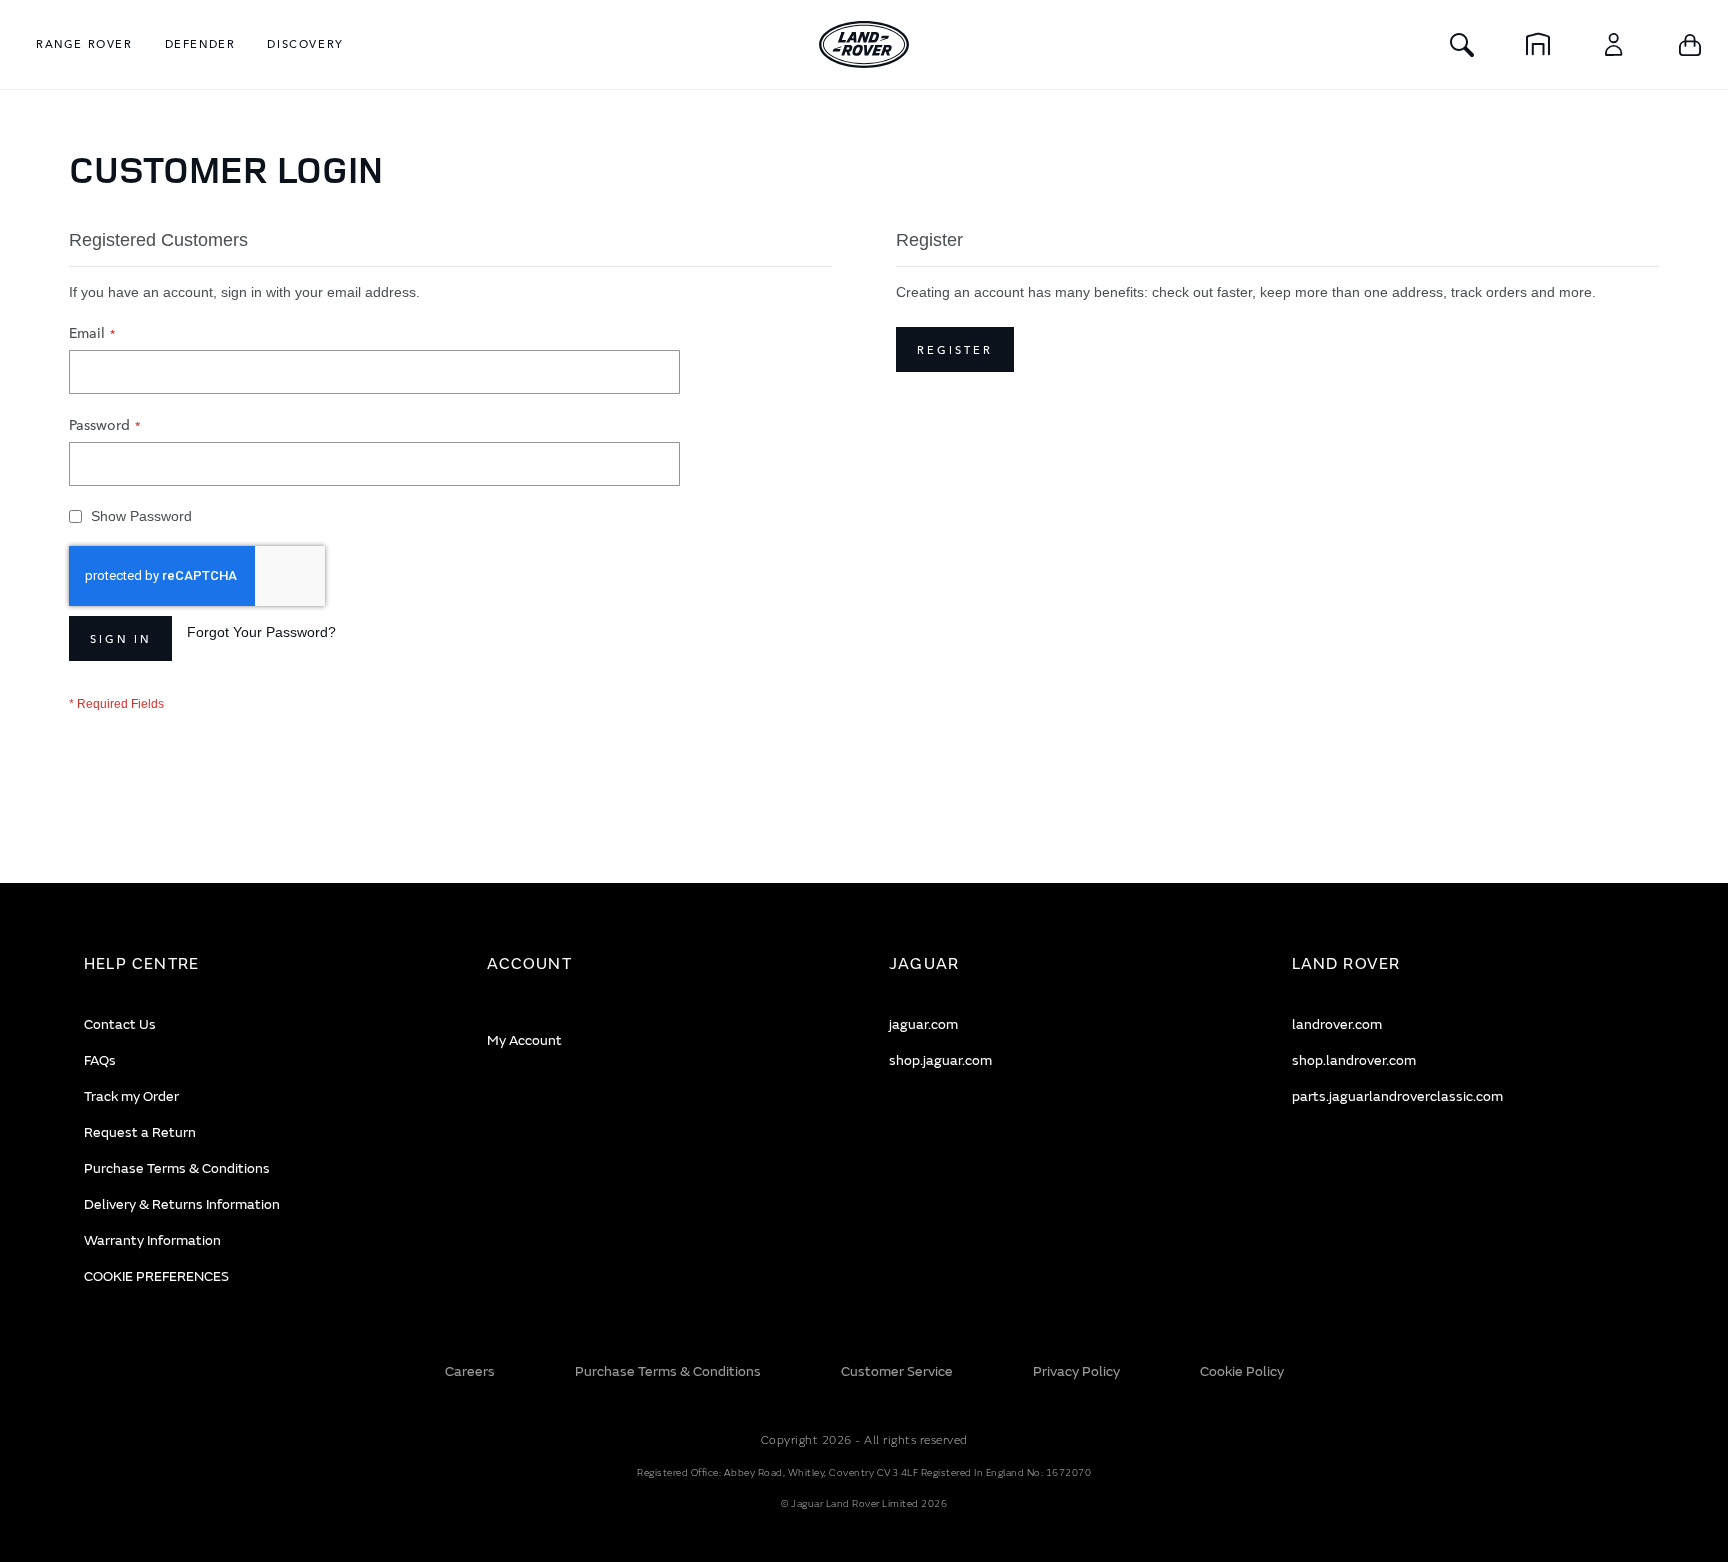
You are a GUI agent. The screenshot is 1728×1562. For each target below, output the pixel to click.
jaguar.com (923, 1024)
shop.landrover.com (1354, 1060)
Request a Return (140, 1132)
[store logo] (864, 44)
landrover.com (1337, 1024)
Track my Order (131, 1096)
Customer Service (897, 1371)
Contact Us (120, 1024)
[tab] (260, 964)
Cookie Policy (1242, 1371)
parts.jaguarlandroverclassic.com (1397, 1096)
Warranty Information (152, 1240)
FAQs (100, 1060)
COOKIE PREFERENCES (156, 1276)
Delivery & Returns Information (182, 1204)
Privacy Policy (1076, 1371)
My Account (524, 1040)
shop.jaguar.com (940, 1060)
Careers (470, 1371)
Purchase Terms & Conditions (177, 1168)
